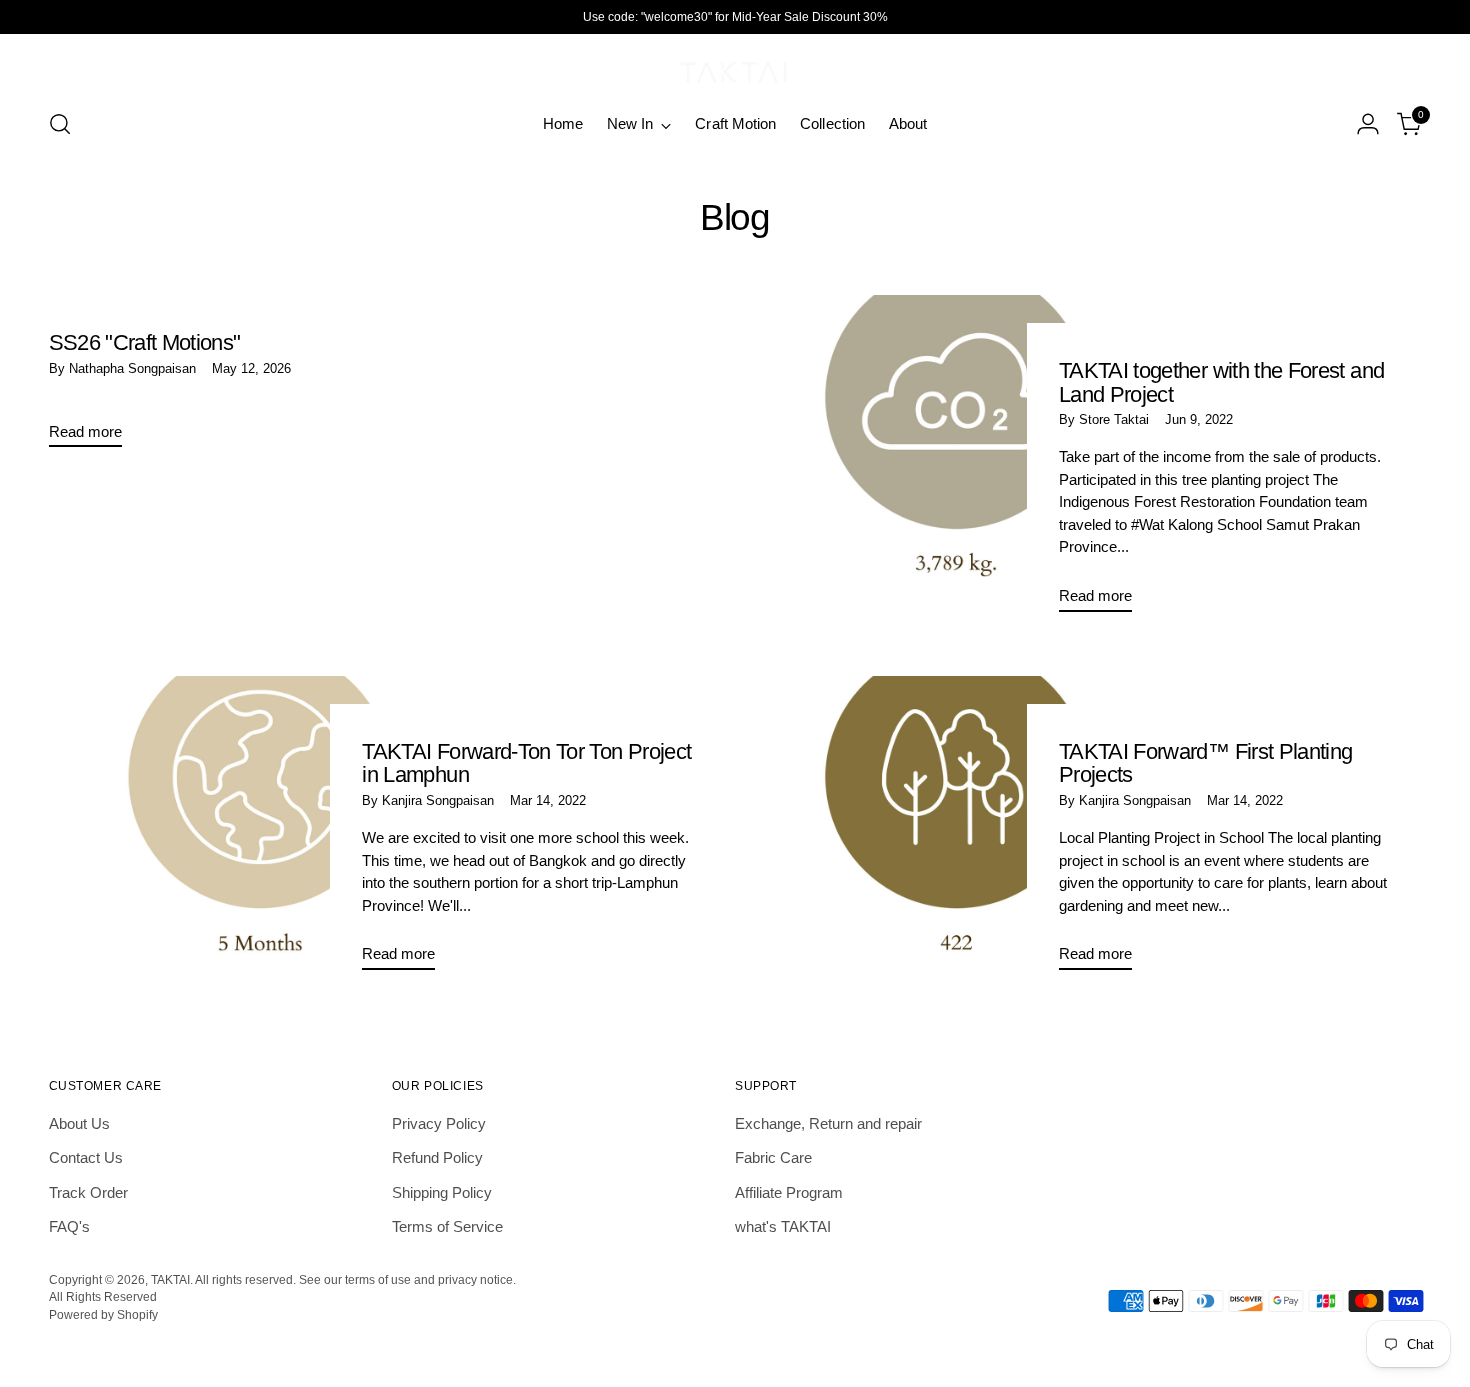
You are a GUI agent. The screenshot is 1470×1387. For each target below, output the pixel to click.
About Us (79, 1123)
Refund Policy (437, 1157)
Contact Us (86, 1157)
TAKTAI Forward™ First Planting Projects (1206, 763)
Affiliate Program (789, 1192)
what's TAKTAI (783, 1226)
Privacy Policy (439, 1123)
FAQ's (69, 1226)
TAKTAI (170, 1279)
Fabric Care (773, 1157)
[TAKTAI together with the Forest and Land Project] (956, 461)
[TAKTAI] (735, 68)
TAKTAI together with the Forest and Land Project (1221, 382)
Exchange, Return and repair (828, 1123)
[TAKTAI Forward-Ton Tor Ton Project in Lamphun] (260, 831)
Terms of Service (447, 1226)
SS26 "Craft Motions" (145, 342)
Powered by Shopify (103, 1314)
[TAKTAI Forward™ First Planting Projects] (956, 831)
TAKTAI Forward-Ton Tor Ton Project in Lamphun (526, 763)
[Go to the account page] (1368, 124)
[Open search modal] (60, 124)
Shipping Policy (442, 1192)
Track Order (88, 1192)
